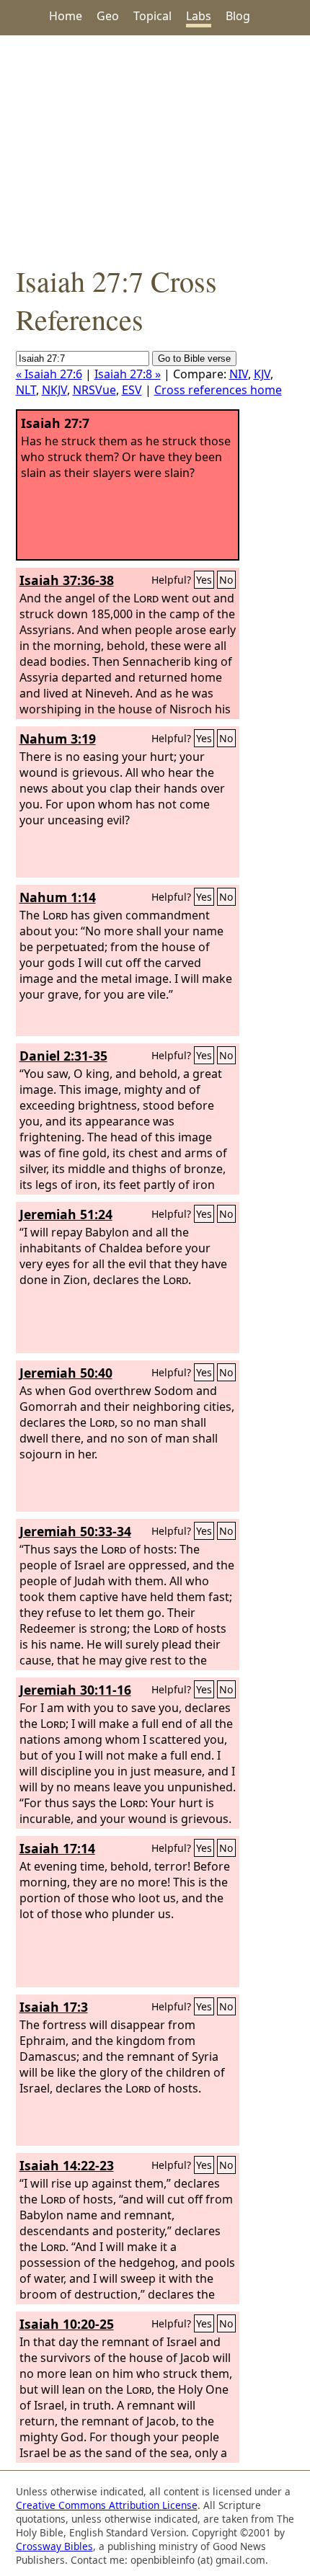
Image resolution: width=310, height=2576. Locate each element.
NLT (26, 390)
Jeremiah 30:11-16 (75, 1690)
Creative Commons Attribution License (107, 2505)
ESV (132, 390)
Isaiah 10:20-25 (67, 2324)
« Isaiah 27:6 (49, 374)
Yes (204, 580)
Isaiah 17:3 (54, 2007)
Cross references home (218, 390)
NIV (239, 374)
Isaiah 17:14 (57, 1848)
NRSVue (94, 390)
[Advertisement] (155, 148)
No (226, 580)
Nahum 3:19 (58, 739)
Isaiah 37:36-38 (67, 580)
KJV (262, 374)
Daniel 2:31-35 (63, 1056)
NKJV (54, 390)
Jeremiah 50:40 (66, 1373)
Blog (238, 16)
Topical (152, 16)
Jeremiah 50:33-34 (75, 1531)
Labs (199, 16)
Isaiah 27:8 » (128, 374)
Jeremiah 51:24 (66, 1214)
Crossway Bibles (54, 2546)
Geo (108, 16)
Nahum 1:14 (58, 897)
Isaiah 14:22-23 (67, 2165)
